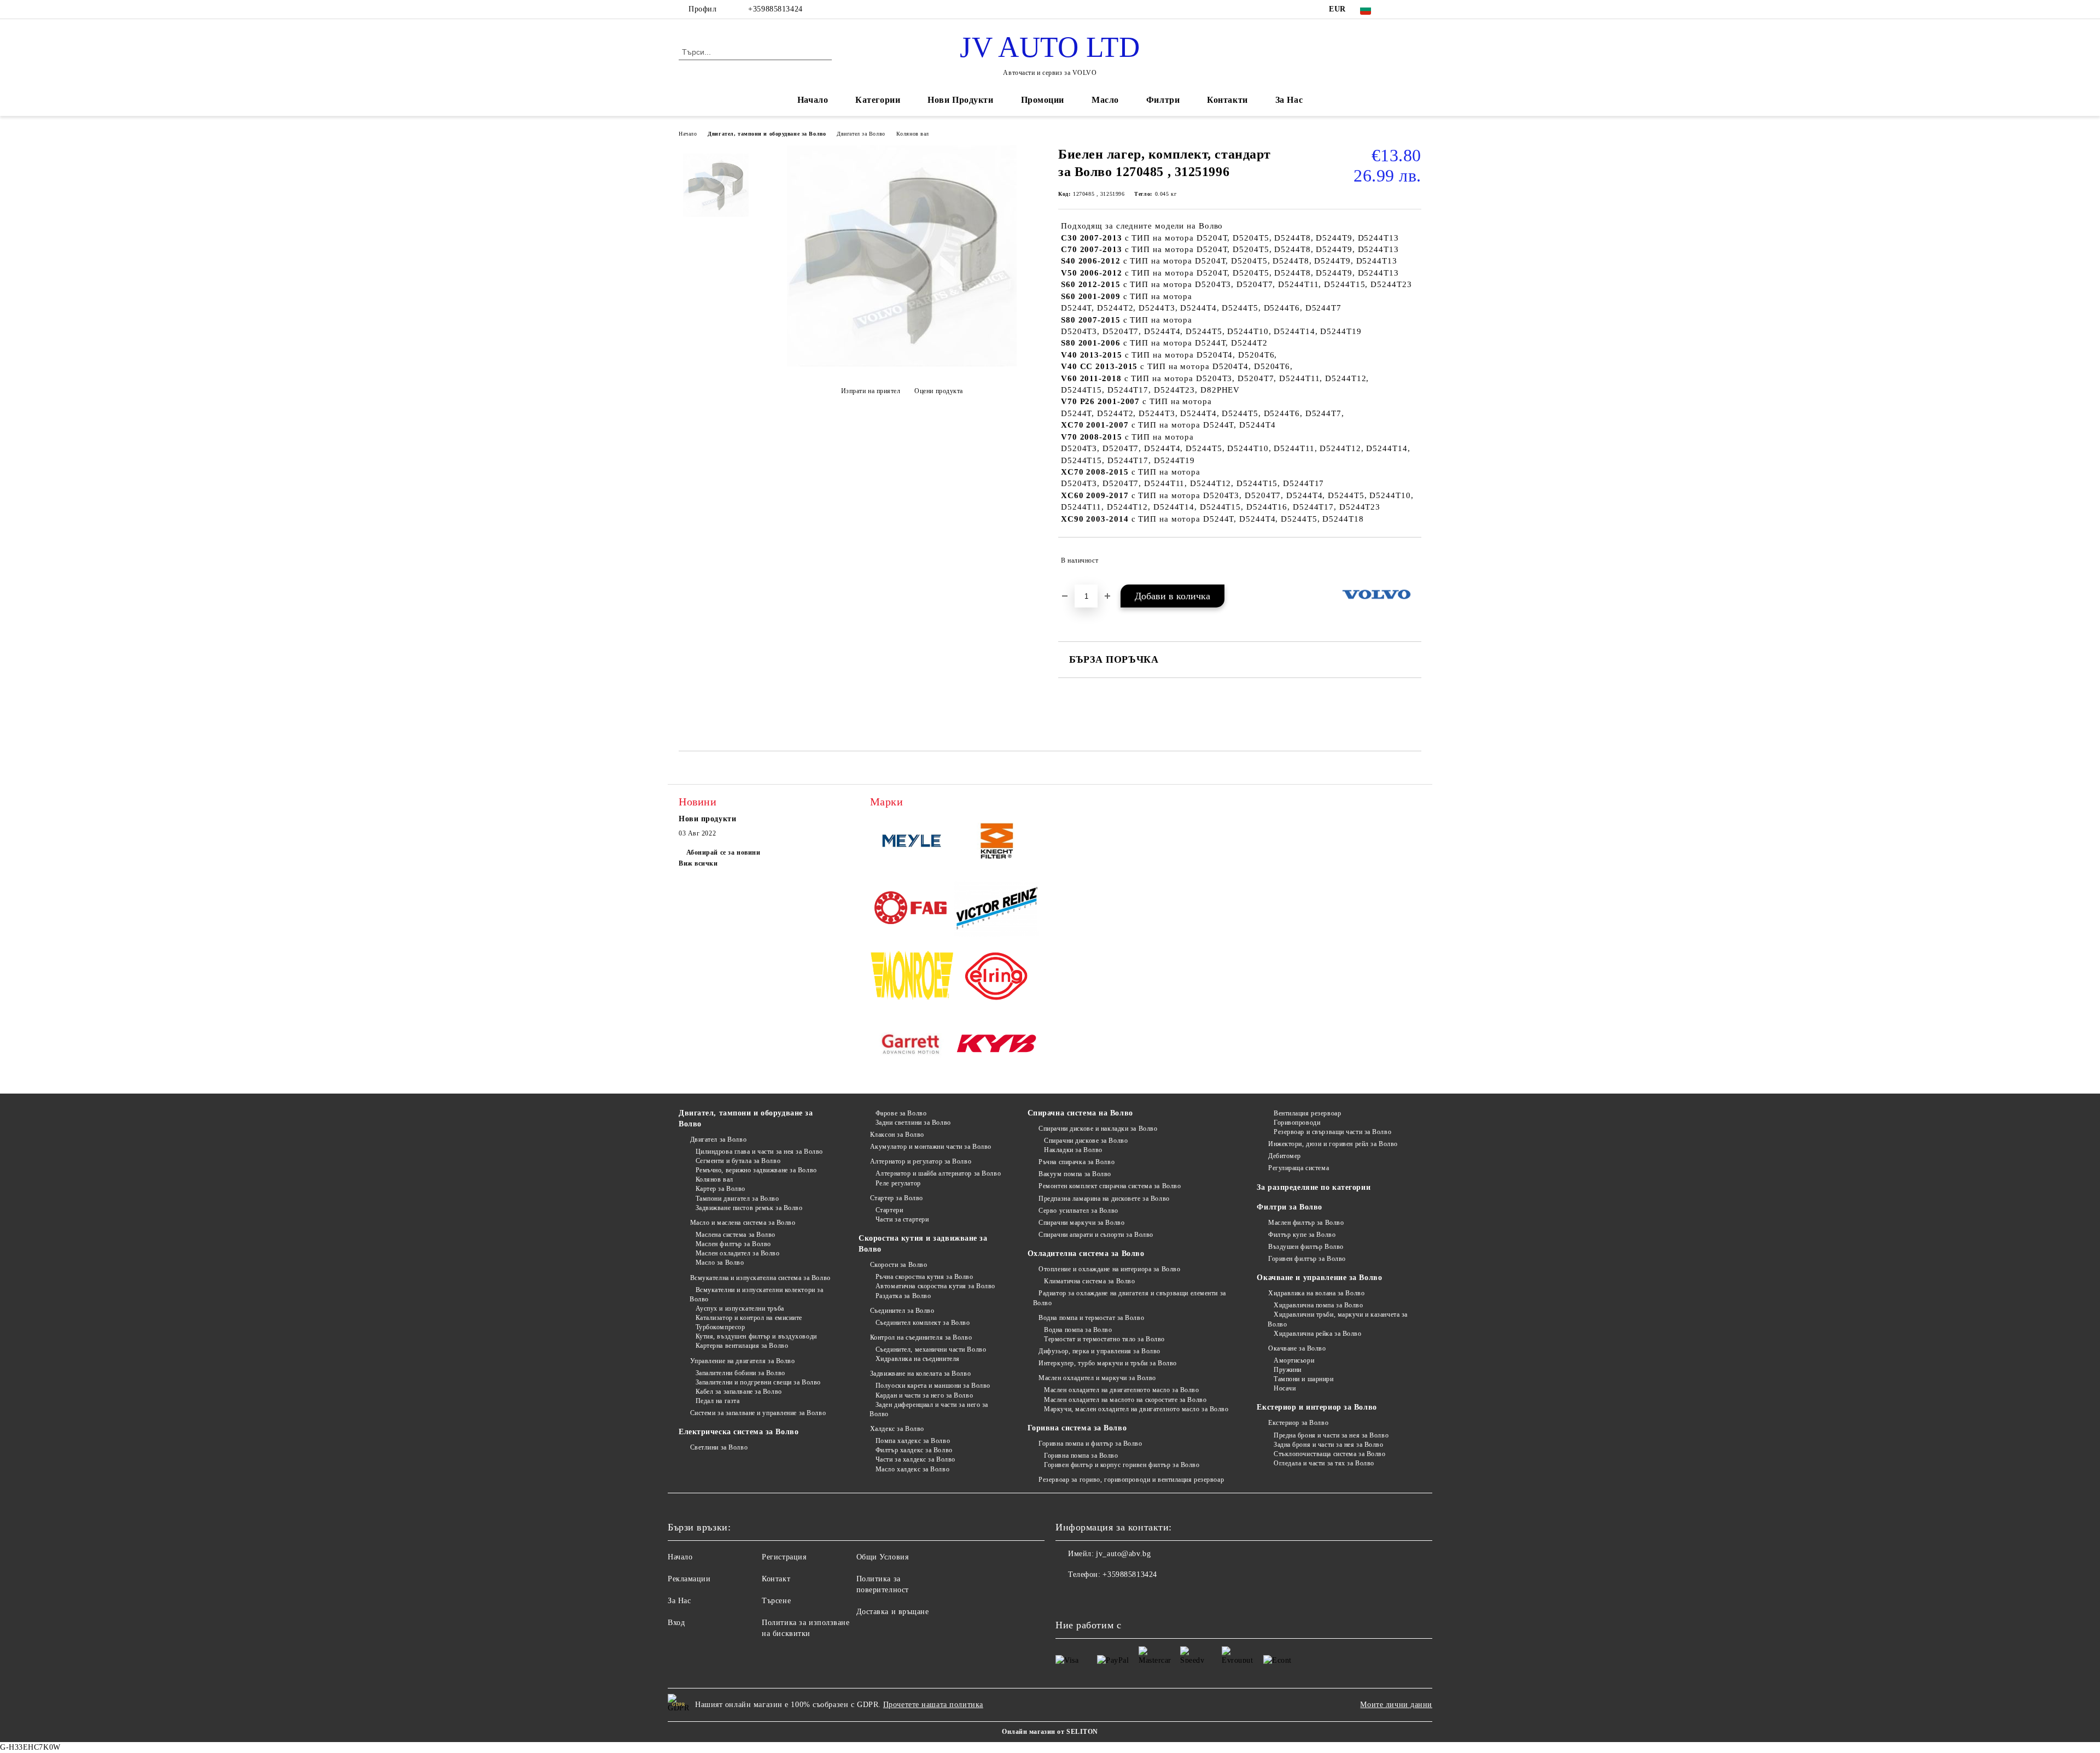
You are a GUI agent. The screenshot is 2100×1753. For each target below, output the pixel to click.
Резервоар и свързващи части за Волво (1332, 1132)
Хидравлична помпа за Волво (1318, 1305)
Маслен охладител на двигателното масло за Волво (1121, 1390)
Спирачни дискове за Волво (1086, 1141)
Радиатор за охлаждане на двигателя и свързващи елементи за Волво (1130, 1298)
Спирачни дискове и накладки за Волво (1098, 1129)
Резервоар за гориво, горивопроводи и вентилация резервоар (1131, 1480)
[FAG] (912, 910)
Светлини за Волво (719, 1447)
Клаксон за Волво (897, 1135)
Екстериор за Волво (1298, 1423)
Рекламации (689, 1579)
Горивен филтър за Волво (1307, 1259)
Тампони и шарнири (1303, 1379)
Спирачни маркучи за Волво (1081, 1223)
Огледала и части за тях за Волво (1324, 1463)
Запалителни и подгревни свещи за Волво (758, 1382)
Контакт (776, 1579)
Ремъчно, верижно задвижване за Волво (756, 1170)
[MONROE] (912, 978)
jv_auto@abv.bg (1123, 1554)
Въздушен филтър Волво (1306, 1247)
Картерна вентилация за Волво (742, 1346)
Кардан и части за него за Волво (924, 1395)
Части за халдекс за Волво (915, 1459)
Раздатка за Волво (903, 1296)
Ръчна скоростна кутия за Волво (924, 1277)
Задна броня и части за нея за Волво (1328, 1445)
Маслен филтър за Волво (733, 1244)
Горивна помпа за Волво (1081, 1456)
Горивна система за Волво (1077, 1428)
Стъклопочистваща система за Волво (1329, 1454)
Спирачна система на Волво (1080, 1113)
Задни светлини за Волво (913, 1123)
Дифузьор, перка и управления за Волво (1099, 1351)
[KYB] (997, 1045)
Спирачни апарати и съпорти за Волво (1096, 1235)
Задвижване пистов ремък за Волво (749, 1208)
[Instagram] (1415, 9)
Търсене (776, 1601)
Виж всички (698, 863)
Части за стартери (902, 1219)
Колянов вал (913, 134)
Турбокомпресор (720, 1327)
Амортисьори (1294, 1360)
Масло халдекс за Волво (912, 1469)
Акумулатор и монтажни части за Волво (931, 1147)
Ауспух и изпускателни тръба (740, 1308)
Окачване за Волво (1297, 1348)
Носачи (1285, 1388)
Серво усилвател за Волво (1078, 1211)
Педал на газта (717, 1401)
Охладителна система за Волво (1086, 1254)
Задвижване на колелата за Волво (920, 1374)
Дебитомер (1285, 1156)
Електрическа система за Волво (739, 1432)
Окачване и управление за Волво (1319, 1278)
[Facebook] (1399, 9)
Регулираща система (1299, 1168)
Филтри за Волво (1289, 1207)
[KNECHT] (997, 843)
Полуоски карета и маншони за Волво (933, 1386)
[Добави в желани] (1413, 560)
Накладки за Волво (1073, 1150)
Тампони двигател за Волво (737, 1199)
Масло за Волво (720, 1263)
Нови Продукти (960, 100)
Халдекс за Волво (897, 1429)
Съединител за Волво (902, 1311)
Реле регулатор (898, 1183)
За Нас (1289, 100)
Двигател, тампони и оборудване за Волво (767, 134)
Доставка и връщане (893, 1612)
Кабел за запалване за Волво (739, 1392)
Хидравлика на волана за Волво (1316, 1293)
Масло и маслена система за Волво (743, 1223)
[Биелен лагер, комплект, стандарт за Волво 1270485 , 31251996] (902, 364)
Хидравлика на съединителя (918, 1359)
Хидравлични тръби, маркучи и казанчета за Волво (1338, 1319)
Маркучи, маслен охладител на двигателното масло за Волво (1136, 1409)
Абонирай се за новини (723, 852)
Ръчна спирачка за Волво (1077, 1162)
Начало (813, 100)
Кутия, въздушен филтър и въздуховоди (756, 1336)
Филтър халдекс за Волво (914, 1450)
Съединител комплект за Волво (923, 1323)
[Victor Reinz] (997, 910)
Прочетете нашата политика (933, 1705)
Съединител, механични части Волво (931, 1349)
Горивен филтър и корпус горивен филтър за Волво (1122, 1465)
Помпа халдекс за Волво (913, 1441)
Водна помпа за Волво (1078, 1330)
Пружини (1287, 1370)
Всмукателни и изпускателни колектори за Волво (756, 1295)
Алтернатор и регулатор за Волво (921, 1161)
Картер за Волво (721, 1189)
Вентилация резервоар (1307, 1113)
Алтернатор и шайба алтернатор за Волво (938, 1173)
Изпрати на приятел (871, 391)
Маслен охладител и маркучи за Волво (1097, 1378)
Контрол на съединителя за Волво (921, 1337)
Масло (1105, 100)
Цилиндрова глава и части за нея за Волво (759, 1152)
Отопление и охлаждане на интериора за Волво (1109, 1269)
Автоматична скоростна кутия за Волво (935, 1286)
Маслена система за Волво (736, 1235)
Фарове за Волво (901, 1113)
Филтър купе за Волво (1302, 1235)
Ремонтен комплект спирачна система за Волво (1110, 1186)
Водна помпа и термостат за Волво (1091, 1318)
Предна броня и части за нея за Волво (1331, 1435)
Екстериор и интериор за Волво (1317, 1407)
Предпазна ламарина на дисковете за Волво (1104, 1199)
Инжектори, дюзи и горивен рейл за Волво (1333, 1144)
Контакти (1227, 100)
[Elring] (997, 978)
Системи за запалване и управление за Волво (758, 1413)
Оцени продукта (939, 391)
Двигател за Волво (861, 134)
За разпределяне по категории (1314, 1187)
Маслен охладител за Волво (738, 1253)
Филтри (1163, 100)
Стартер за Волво (897, 1198)
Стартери (889, 1210)
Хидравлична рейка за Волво (1317, 1334)
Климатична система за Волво (1089, 1281)
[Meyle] (912, 843)
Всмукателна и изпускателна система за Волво (760, 1278)
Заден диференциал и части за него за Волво (929, 1409)
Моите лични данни (1396, 1705)
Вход (676, 1623)
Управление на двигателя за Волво (742, 1361)
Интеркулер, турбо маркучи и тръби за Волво (1108, 1363)
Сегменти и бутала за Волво (738, 1161)
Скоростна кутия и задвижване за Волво (923, 1244)
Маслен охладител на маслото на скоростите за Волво (1125, 1400)
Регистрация (784, 1557)
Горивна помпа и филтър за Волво (1090, 1444)
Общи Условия (883, 1557)
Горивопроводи (1297, 1123)
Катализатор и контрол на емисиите (749, 1318)
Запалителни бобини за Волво (740, 1373)
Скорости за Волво (899, 1265)
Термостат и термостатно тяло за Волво (1104, 1339)
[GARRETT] (912, 1045)
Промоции (1043, 100)
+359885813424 (775, 9)
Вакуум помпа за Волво (1075, 1174)
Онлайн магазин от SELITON (1050, 1732)
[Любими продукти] (1393, 51)
